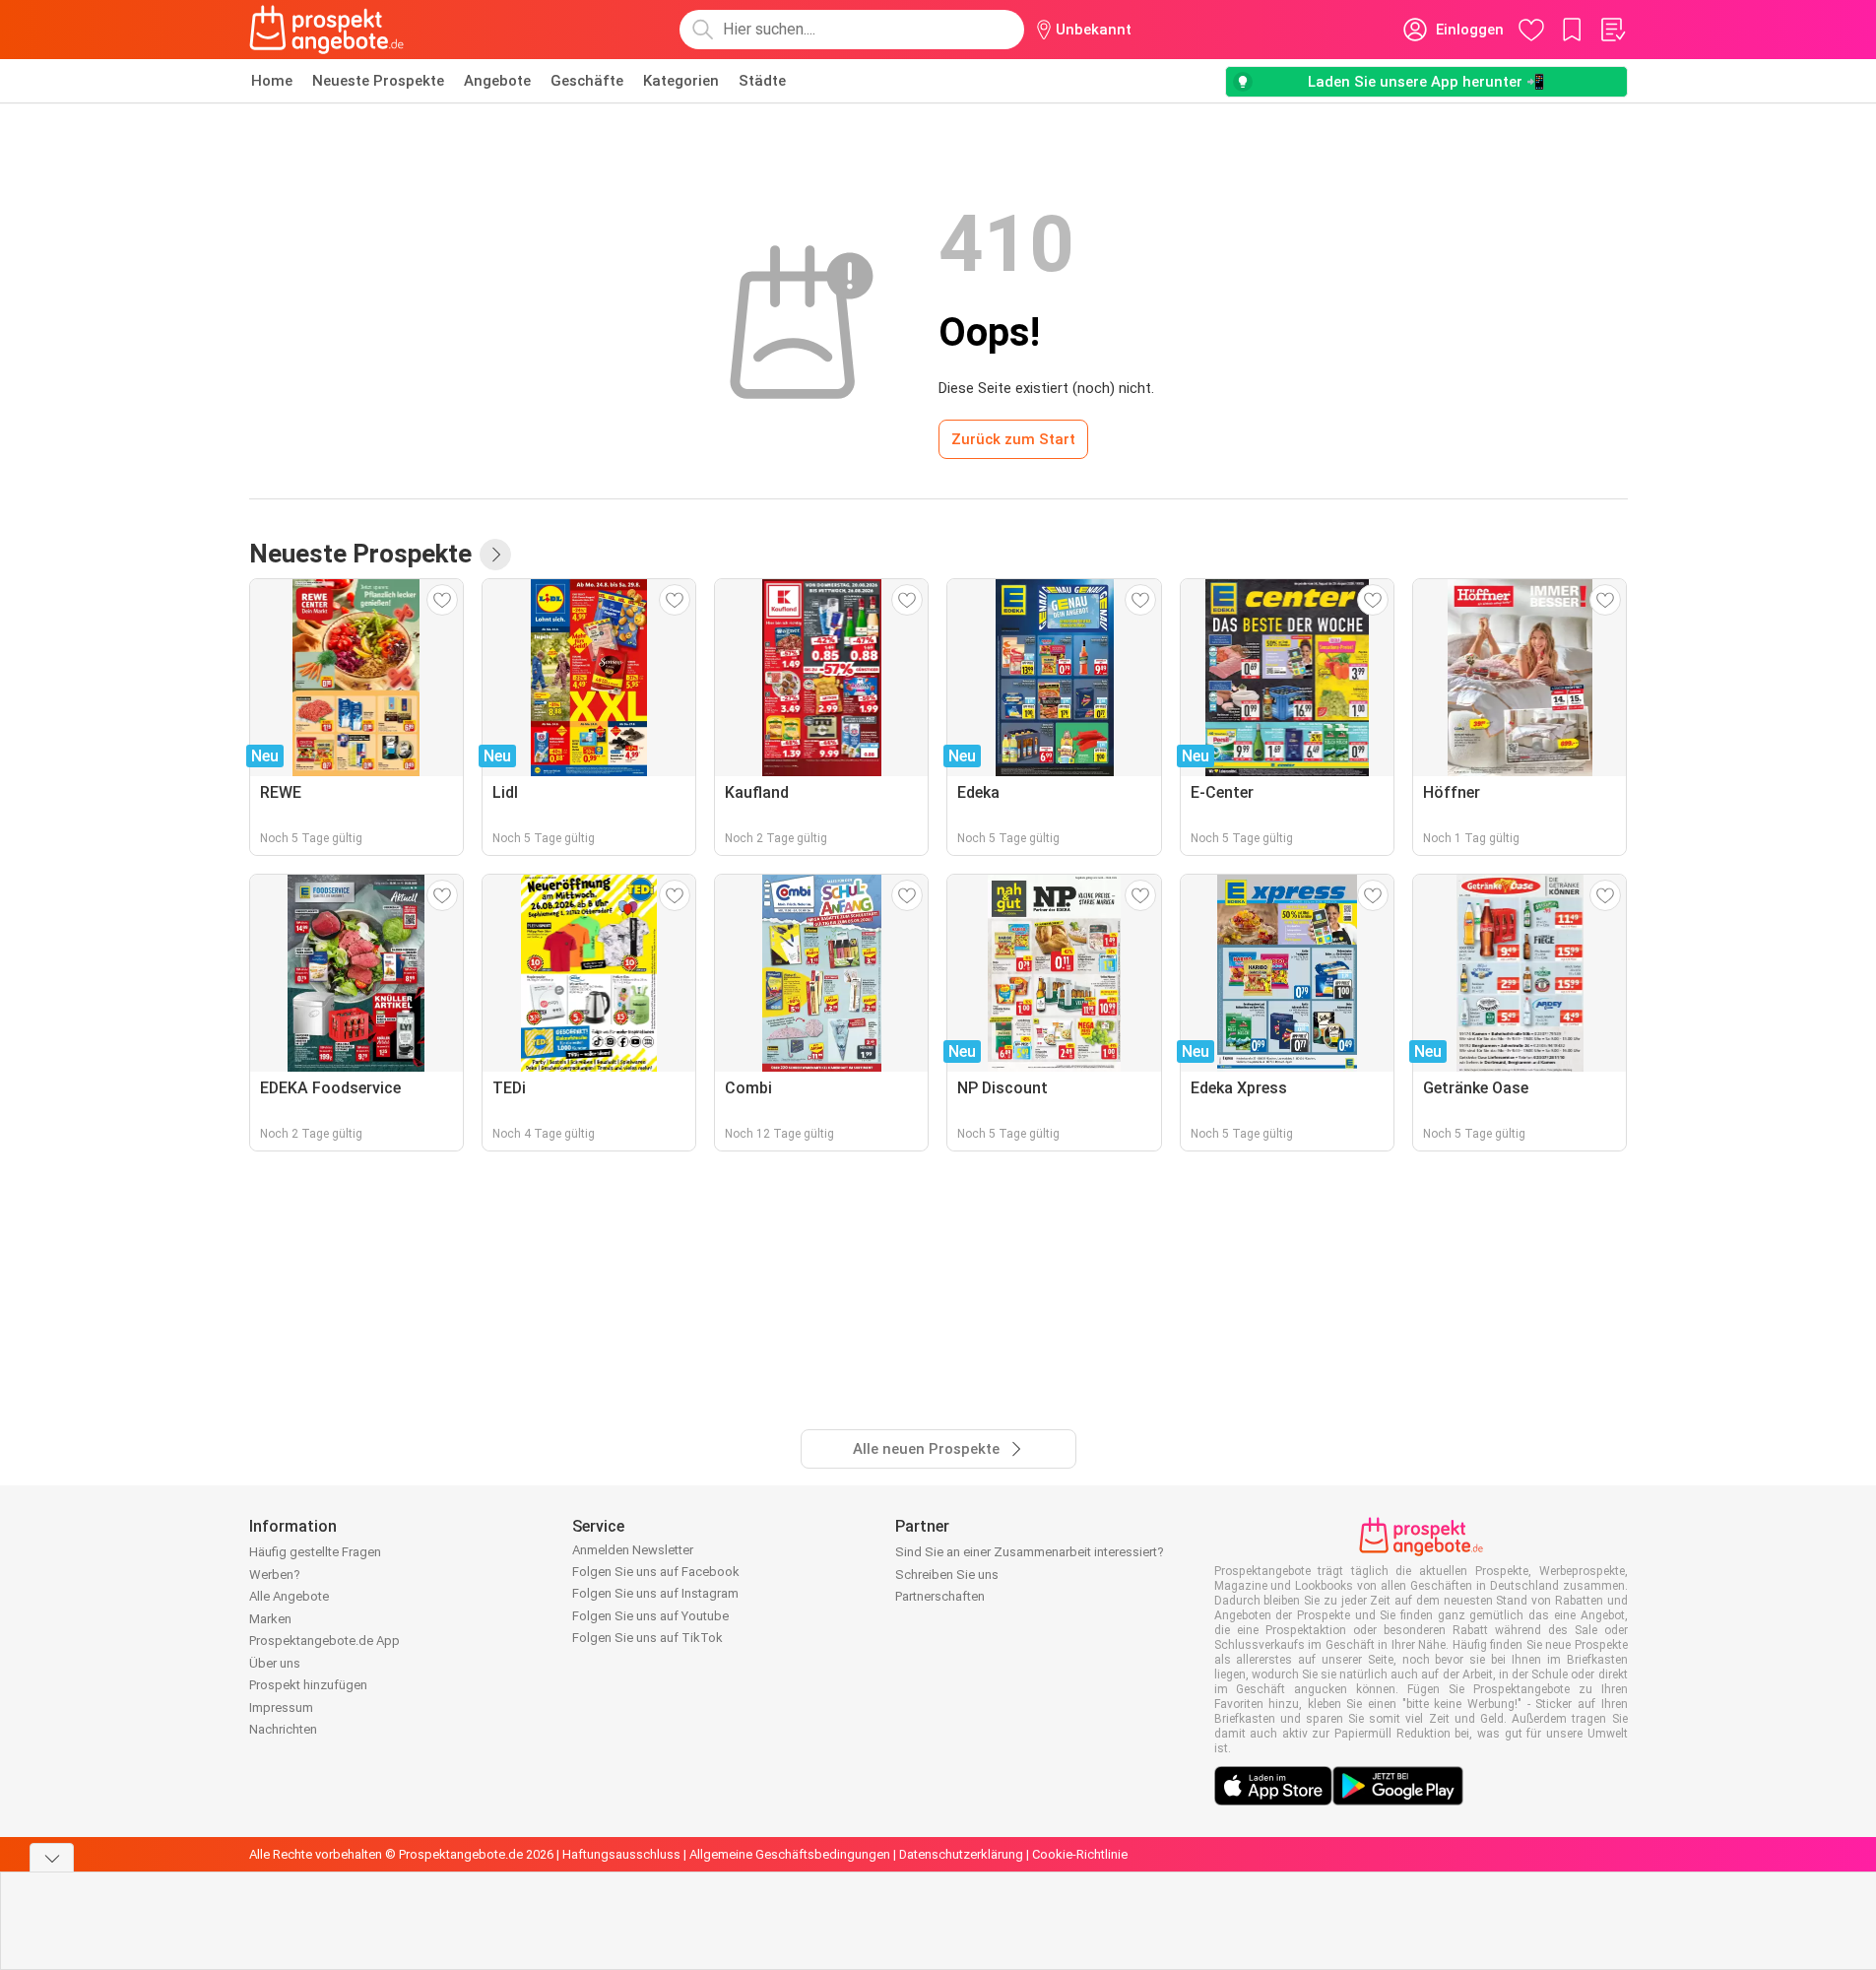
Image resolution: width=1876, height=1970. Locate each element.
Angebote (497, 81)
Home (272, 81)
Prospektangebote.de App (324, 1641)
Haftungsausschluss (621, 1854)
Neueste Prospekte (378, 81)
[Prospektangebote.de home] (327, 30)
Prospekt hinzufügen (308, 1685)
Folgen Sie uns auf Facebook (656, 1572)
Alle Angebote (289, 1596)
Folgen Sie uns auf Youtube (650, 1616)
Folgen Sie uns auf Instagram (655, 1593)
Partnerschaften (940, 1596)
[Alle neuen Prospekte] (495, 555)
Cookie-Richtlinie (1080, 1854)
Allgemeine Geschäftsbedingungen (790, 1854)
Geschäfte (587, 81)
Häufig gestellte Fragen (315, 1552)
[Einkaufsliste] (1612, 30)
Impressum (281, 1707)
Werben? (275, 1575)
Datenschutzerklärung (961, 1854)
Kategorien (681, 81)
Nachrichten (283, 1729)
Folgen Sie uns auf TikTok (647, 1638)
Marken (270, 1619)
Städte (762, 81)
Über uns (275, 1663)
